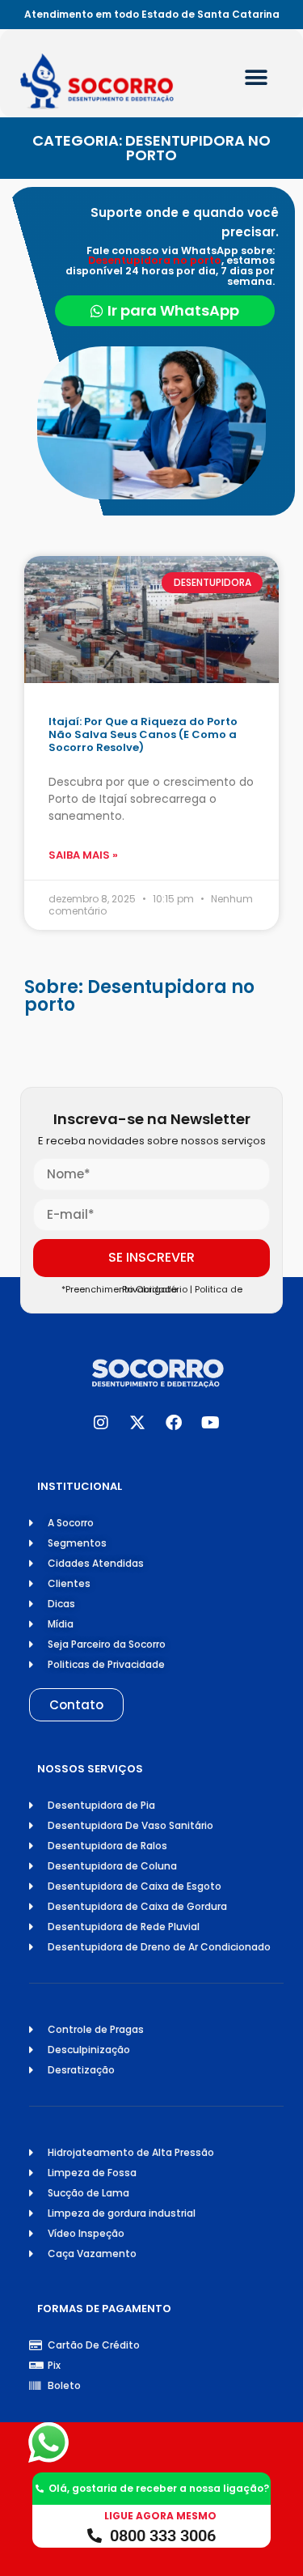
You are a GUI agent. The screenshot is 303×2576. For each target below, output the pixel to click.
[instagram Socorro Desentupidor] (101, 1423)
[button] (257, 77)
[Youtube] (210, 1423)
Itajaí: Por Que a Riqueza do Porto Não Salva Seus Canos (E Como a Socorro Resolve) (143, 734)
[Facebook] (174, 1423)
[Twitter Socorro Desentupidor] (137, 1423)
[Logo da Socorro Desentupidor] (113, 81)
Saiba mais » (83, 855)
